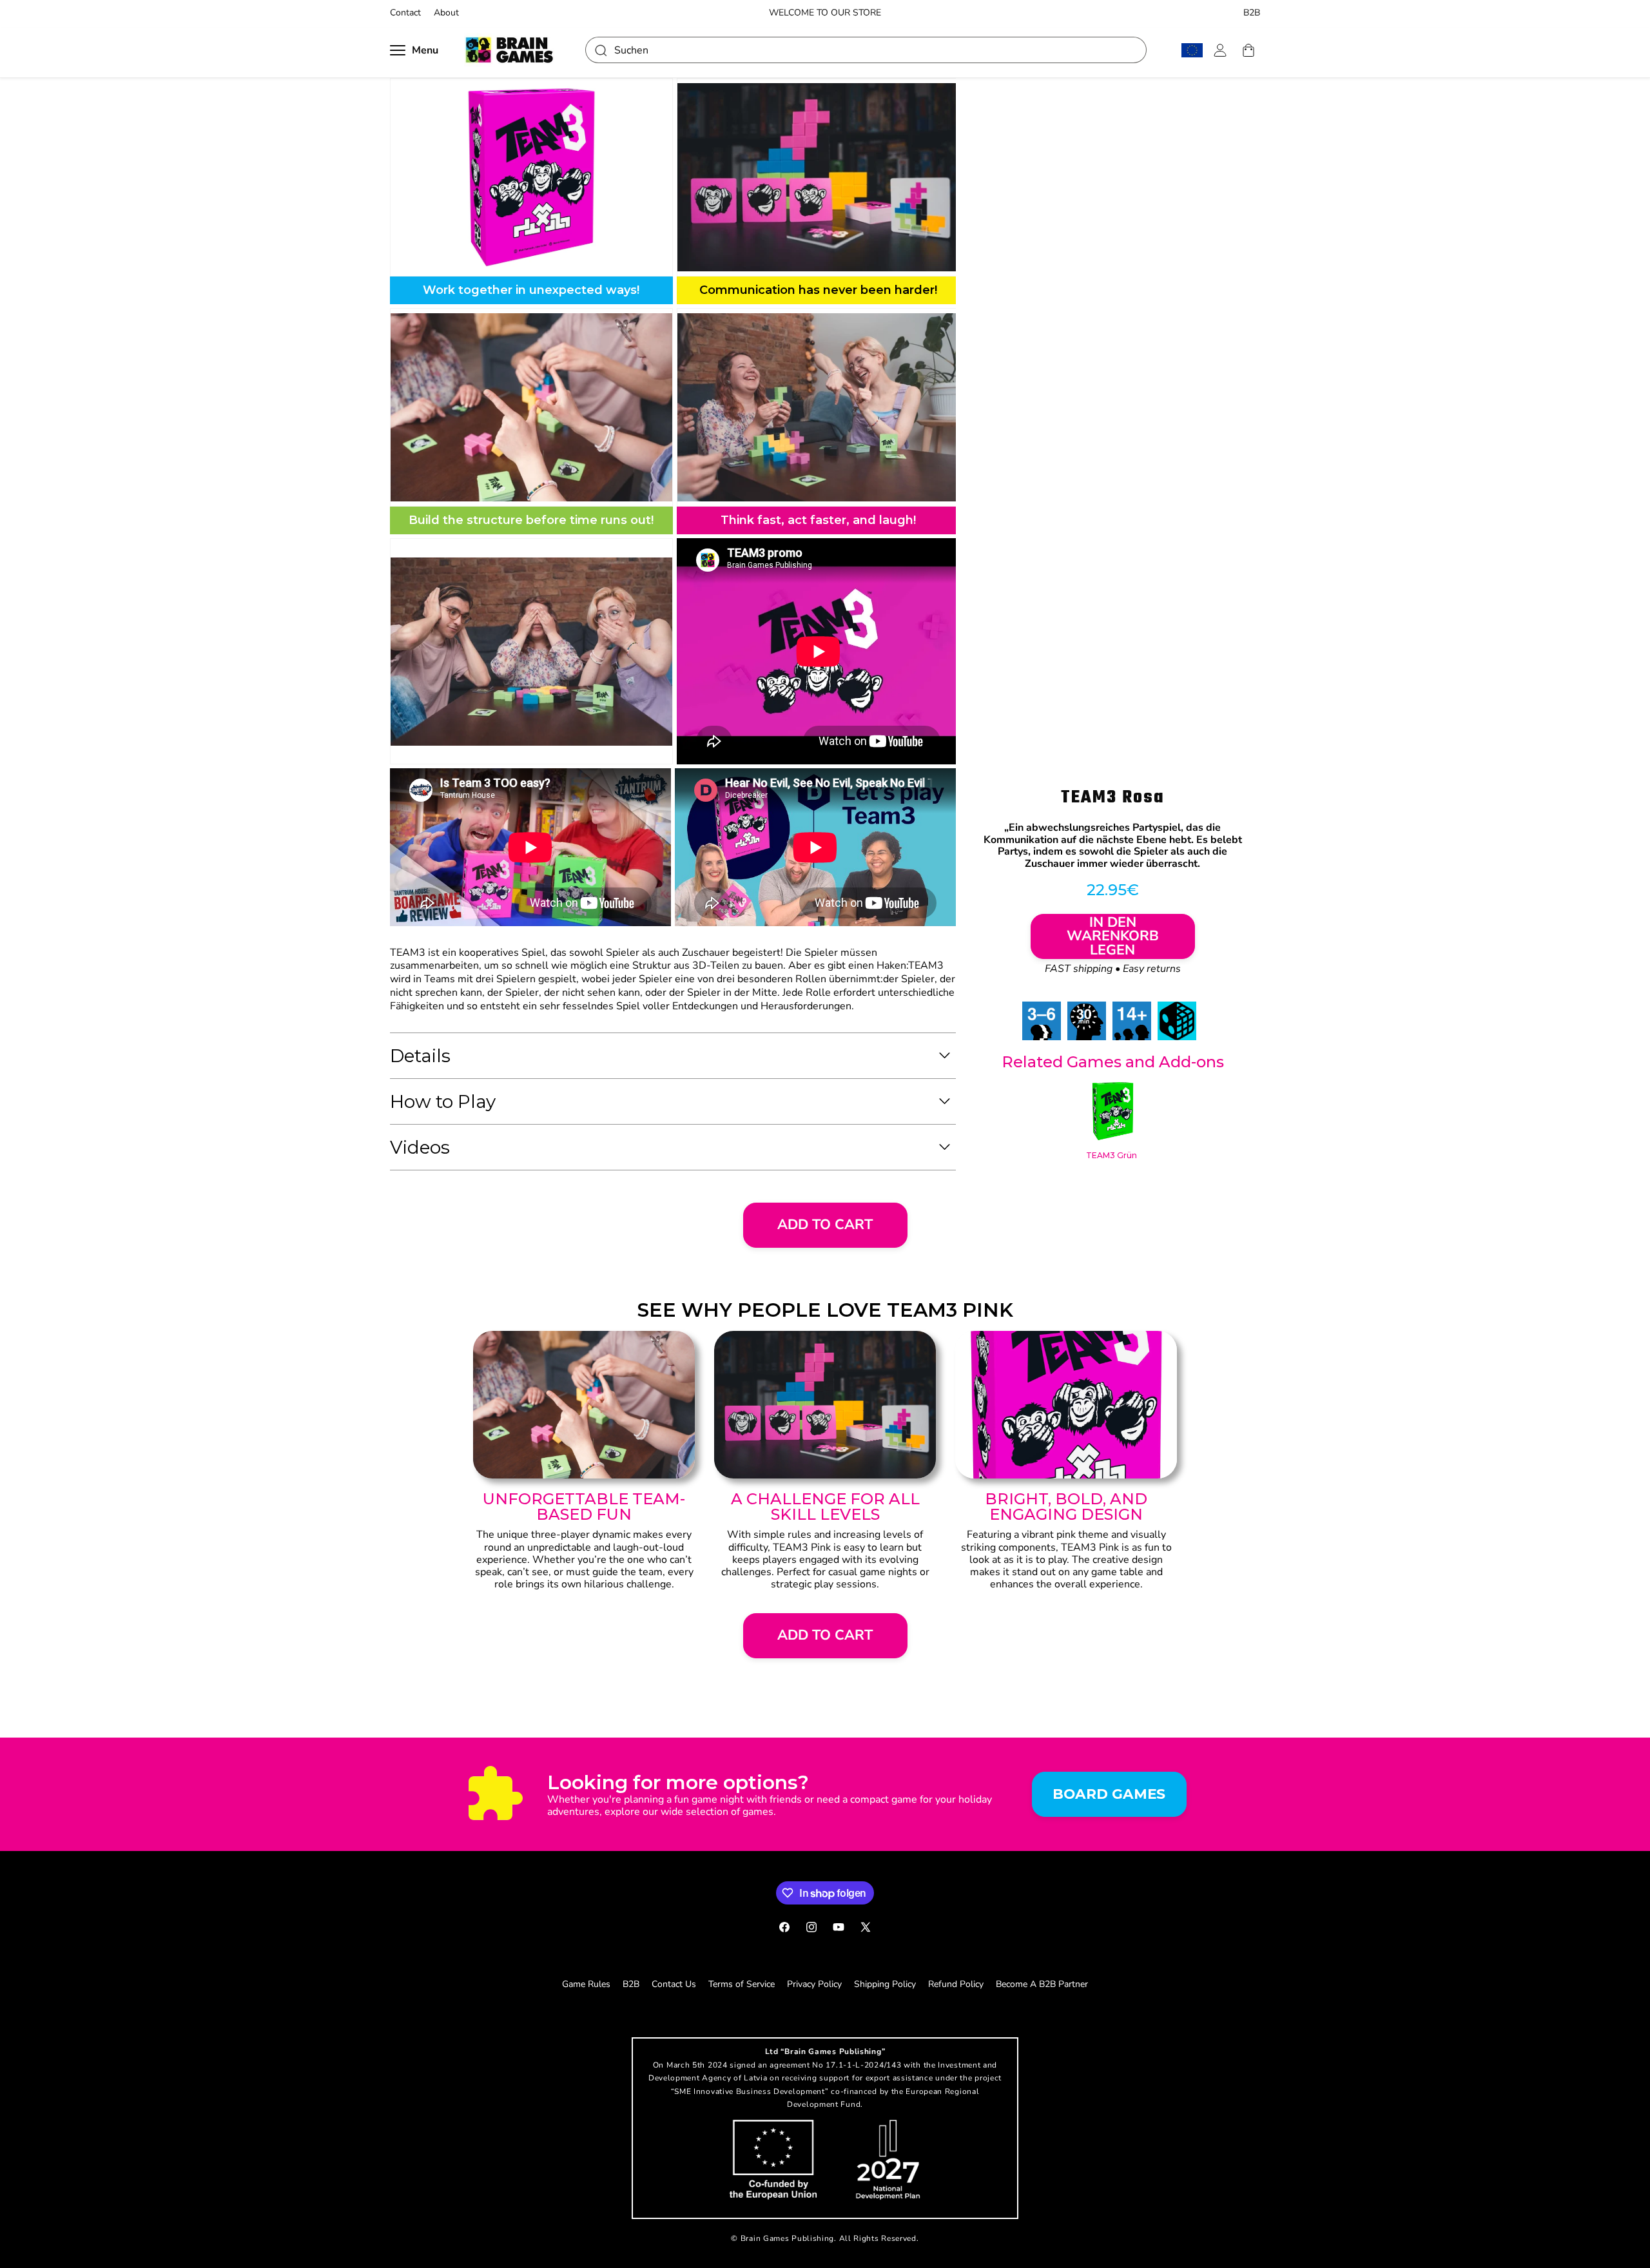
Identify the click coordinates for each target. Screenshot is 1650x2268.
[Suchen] (600, 50)
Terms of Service (742, 1984)
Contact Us (674, 1984)
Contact (405, 13)
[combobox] (866, 50)
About (446, 13)
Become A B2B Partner (1042, 1984)
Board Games (1109, 1794)
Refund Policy (956, 1984)
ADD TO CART (825, 1225)
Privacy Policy (814, 1984)
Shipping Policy (885, 1984)
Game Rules (586, 1984)
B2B (1252, 13)
